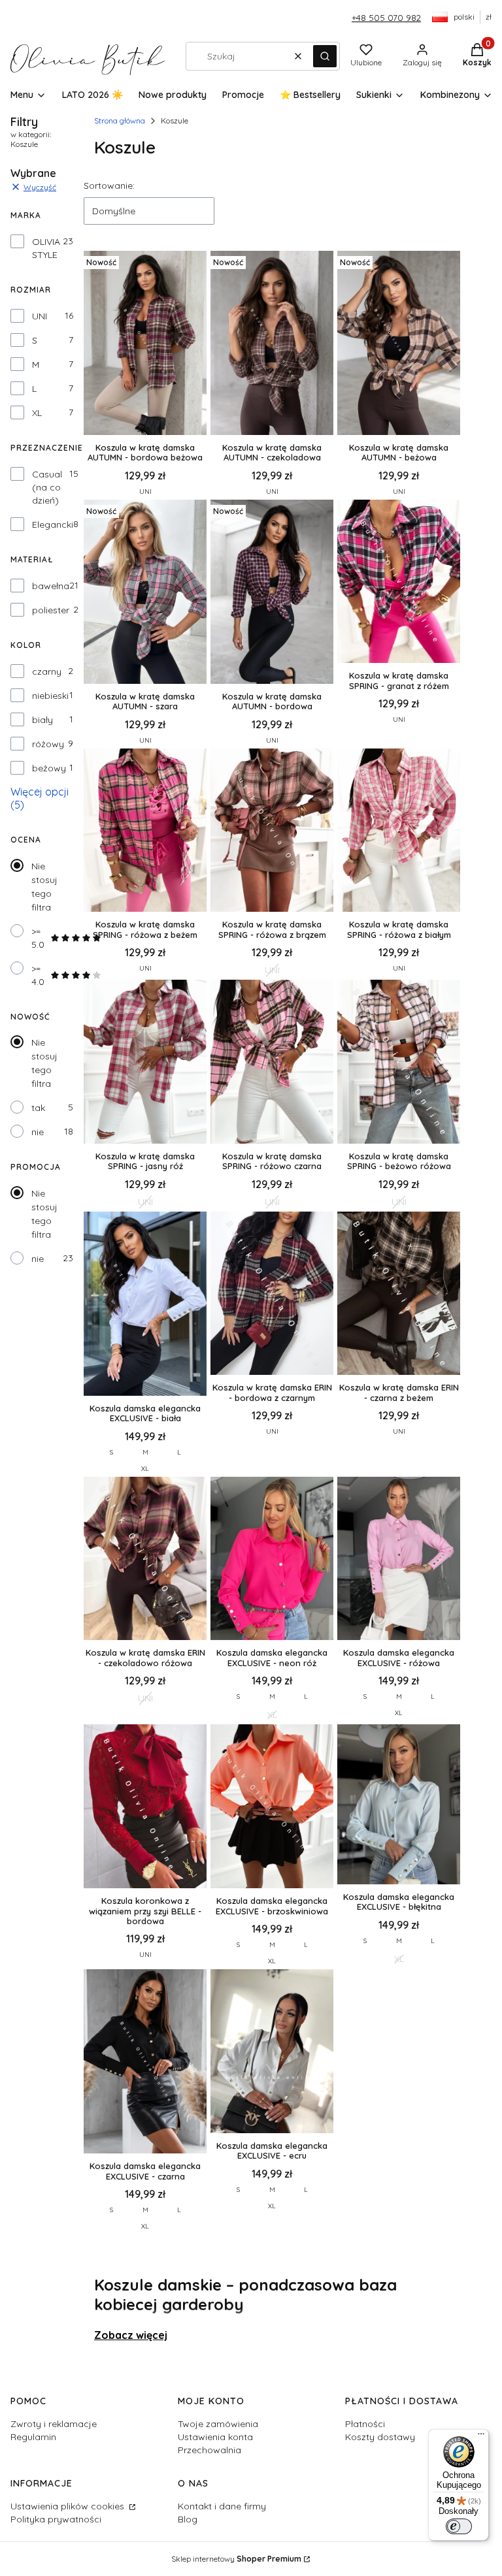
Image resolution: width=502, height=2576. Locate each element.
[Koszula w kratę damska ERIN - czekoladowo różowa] (145, 1560)
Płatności (365, 2424)
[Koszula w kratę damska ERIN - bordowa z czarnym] (272, 1295)
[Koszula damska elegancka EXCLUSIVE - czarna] (145, 2063)
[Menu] (481, 2437)
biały (42, 720)
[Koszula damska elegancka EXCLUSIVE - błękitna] (399, 1805)
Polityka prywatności (56, 2519)
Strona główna (120, 121)
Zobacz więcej (131, 2335)
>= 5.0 (38, 938)
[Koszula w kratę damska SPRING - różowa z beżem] (145, 832)
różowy (48, 744)
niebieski (50, 696)
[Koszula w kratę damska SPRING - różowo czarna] (272, 1063)
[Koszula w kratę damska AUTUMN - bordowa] (272, 593)
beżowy (49, 768)
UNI (40, 316)
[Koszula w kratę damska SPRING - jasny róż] (145, 1063)
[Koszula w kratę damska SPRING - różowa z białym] (399, 832)
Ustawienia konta (215, 2437)
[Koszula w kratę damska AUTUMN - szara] (145, 593)
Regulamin (33, 2437)
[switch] (459, 2526)
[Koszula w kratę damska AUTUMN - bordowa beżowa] (145, 344)
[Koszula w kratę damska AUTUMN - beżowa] (399, 344)
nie (38, 1132)
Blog (188, 2519)
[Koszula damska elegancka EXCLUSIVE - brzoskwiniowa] (272, 1808)
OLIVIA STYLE (46, 248)
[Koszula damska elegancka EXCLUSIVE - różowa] (399, 1560)
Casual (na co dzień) (47, 487)
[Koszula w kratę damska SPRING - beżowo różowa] (399, 1063)
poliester (51, 610)
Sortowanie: (109, 185)
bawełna (51, 586)
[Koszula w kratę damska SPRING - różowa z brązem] (272, 832)
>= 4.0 (38, 975)
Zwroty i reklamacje (54, 2424)
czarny (47, 671)
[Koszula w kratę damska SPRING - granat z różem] (399, 583)
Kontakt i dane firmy (222, 2506)
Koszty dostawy (380, 2437)
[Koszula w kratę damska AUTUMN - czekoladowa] (272, 344)
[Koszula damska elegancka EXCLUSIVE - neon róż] (272, 1560)
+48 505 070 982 (386, 18)
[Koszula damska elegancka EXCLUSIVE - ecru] (272, 2053)
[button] (325, 56)
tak (38, 1108)
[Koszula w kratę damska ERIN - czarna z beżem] (399, 1295)
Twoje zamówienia (218, 2424)
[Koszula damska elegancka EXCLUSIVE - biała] (145, 1305)
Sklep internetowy (236, 2559)
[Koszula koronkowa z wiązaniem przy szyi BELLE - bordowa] (145, 1808)
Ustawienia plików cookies (69, 2506)
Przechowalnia (209, 2450)
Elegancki (53, 524)
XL (37, 413)
